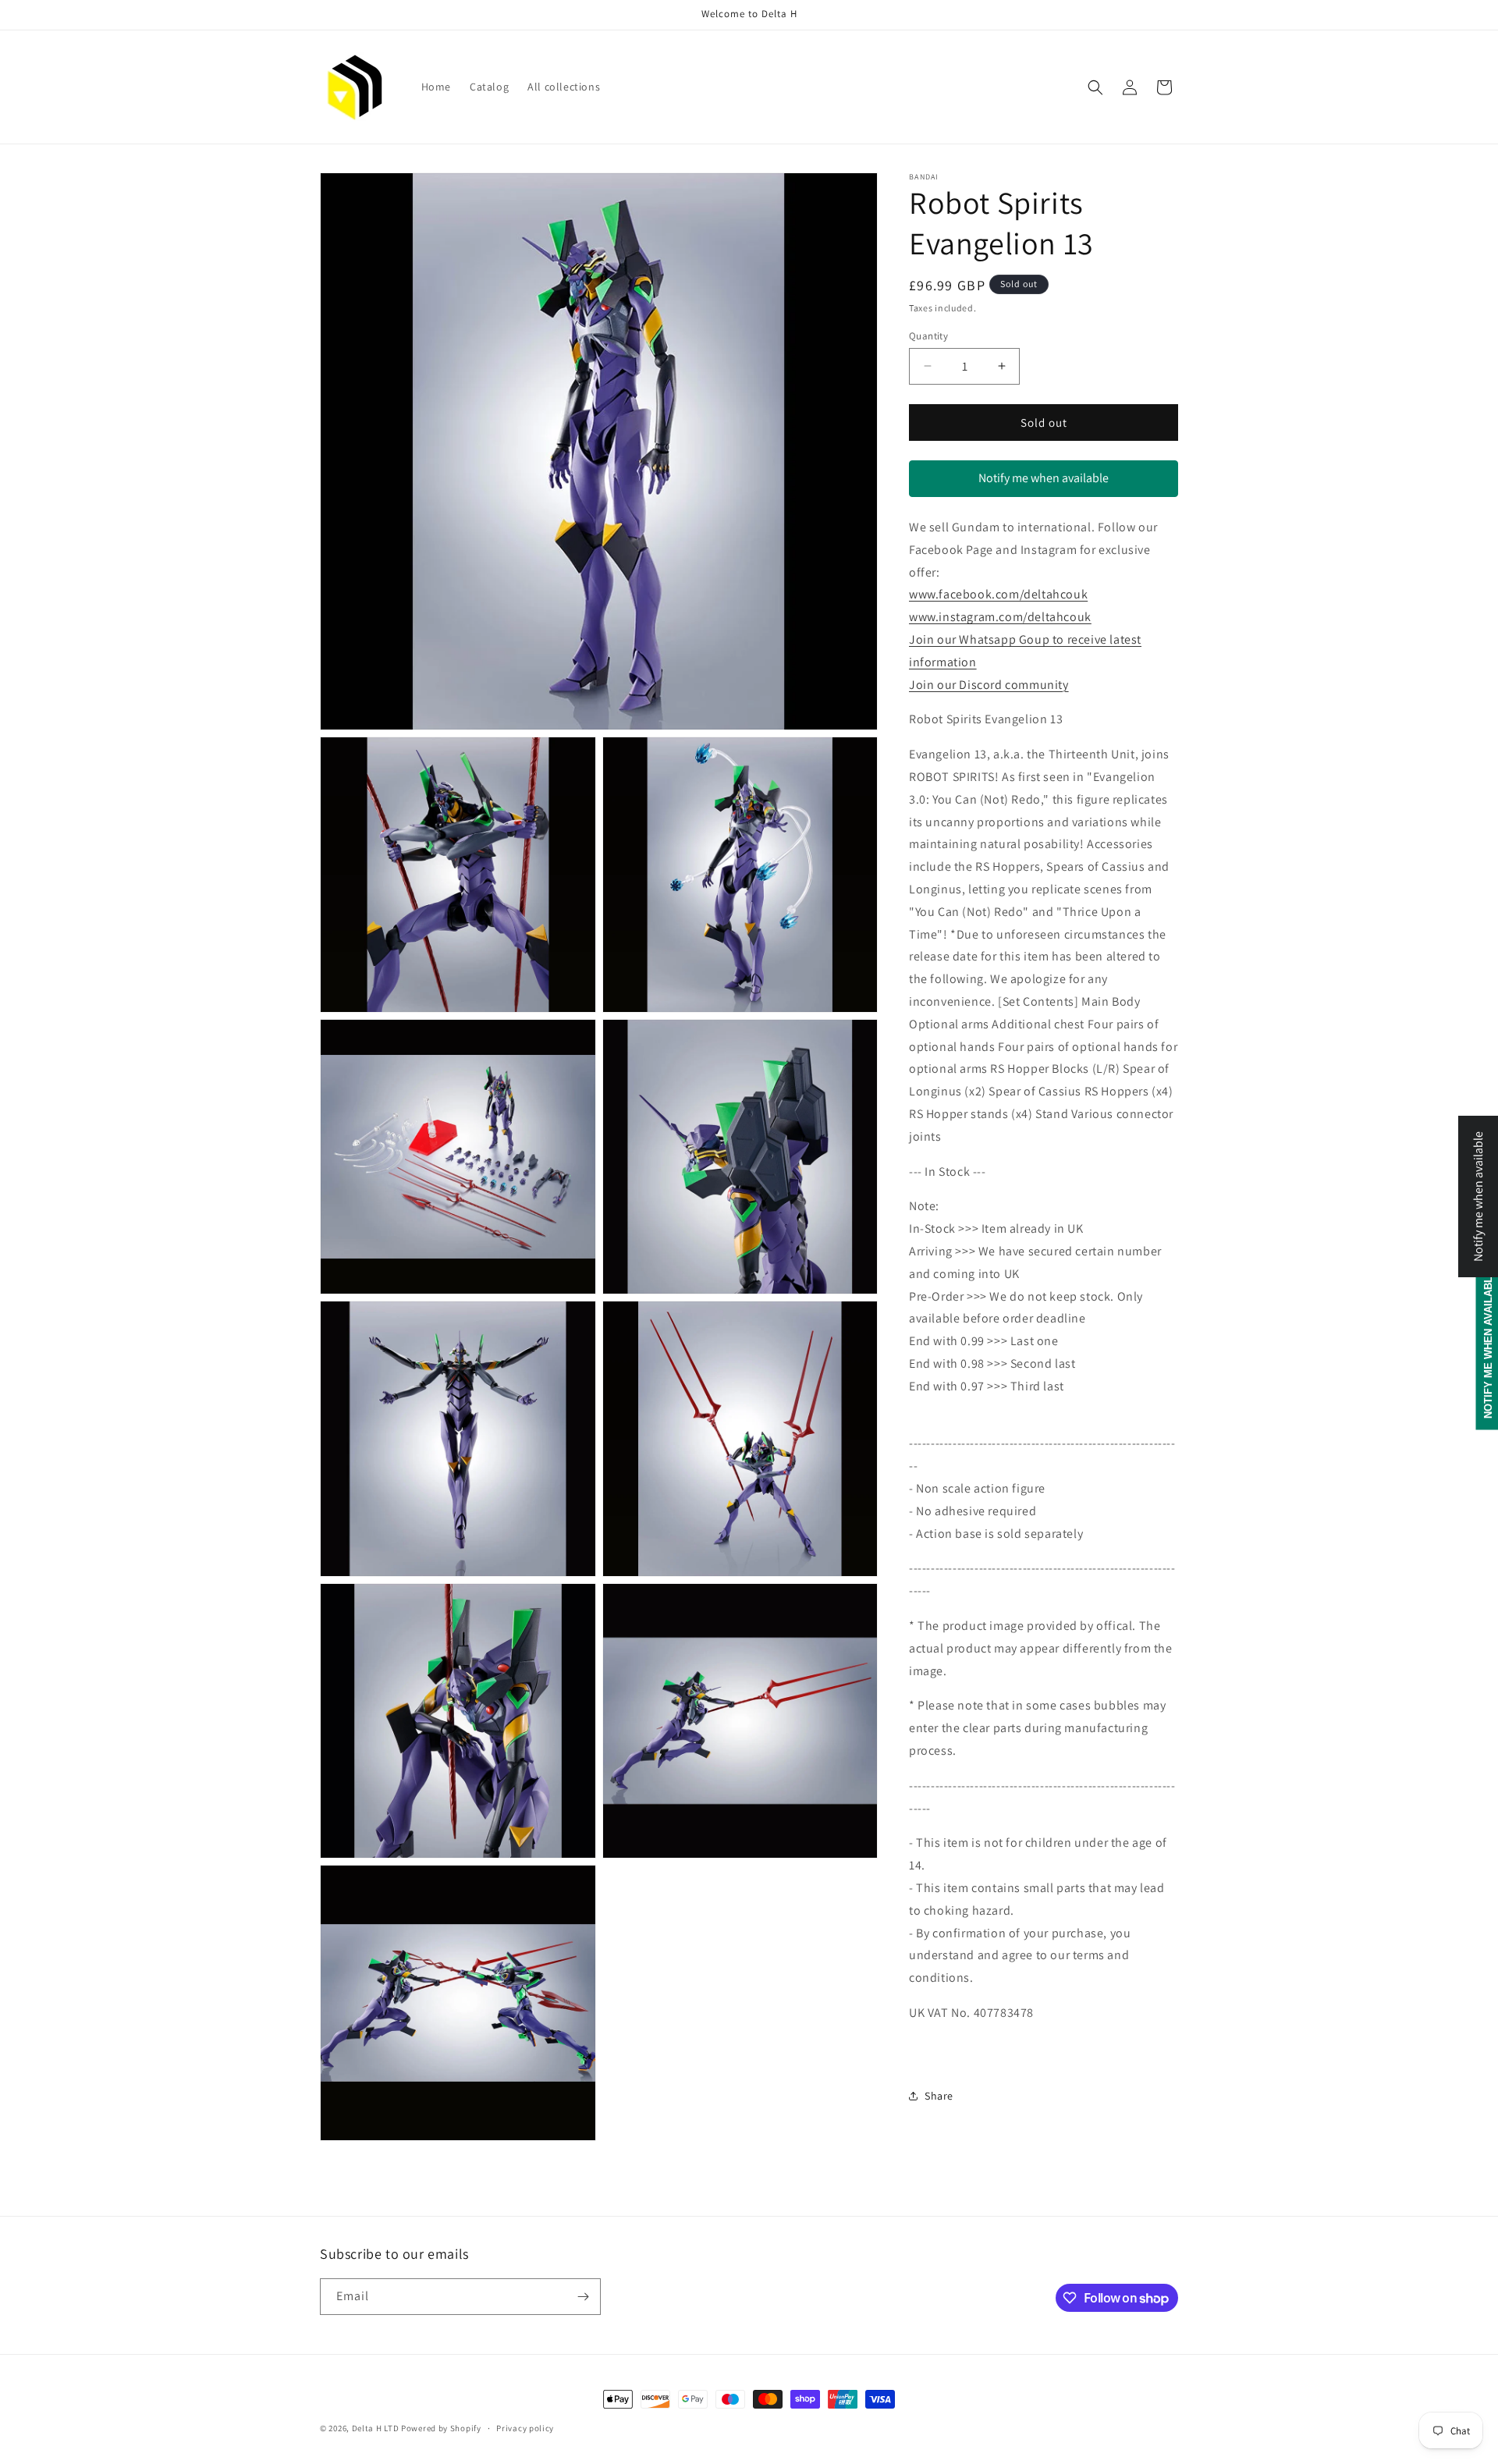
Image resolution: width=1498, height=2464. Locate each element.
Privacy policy (525, 2428)
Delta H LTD (376, 2428)
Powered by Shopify (441, 2428)
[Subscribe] (583, 2297)
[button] (1095, 87)
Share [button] (939, 2096)
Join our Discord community (989, 684)
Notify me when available (1044, 478)
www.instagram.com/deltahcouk (1000, 617)
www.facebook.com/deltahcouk (998, 594)
